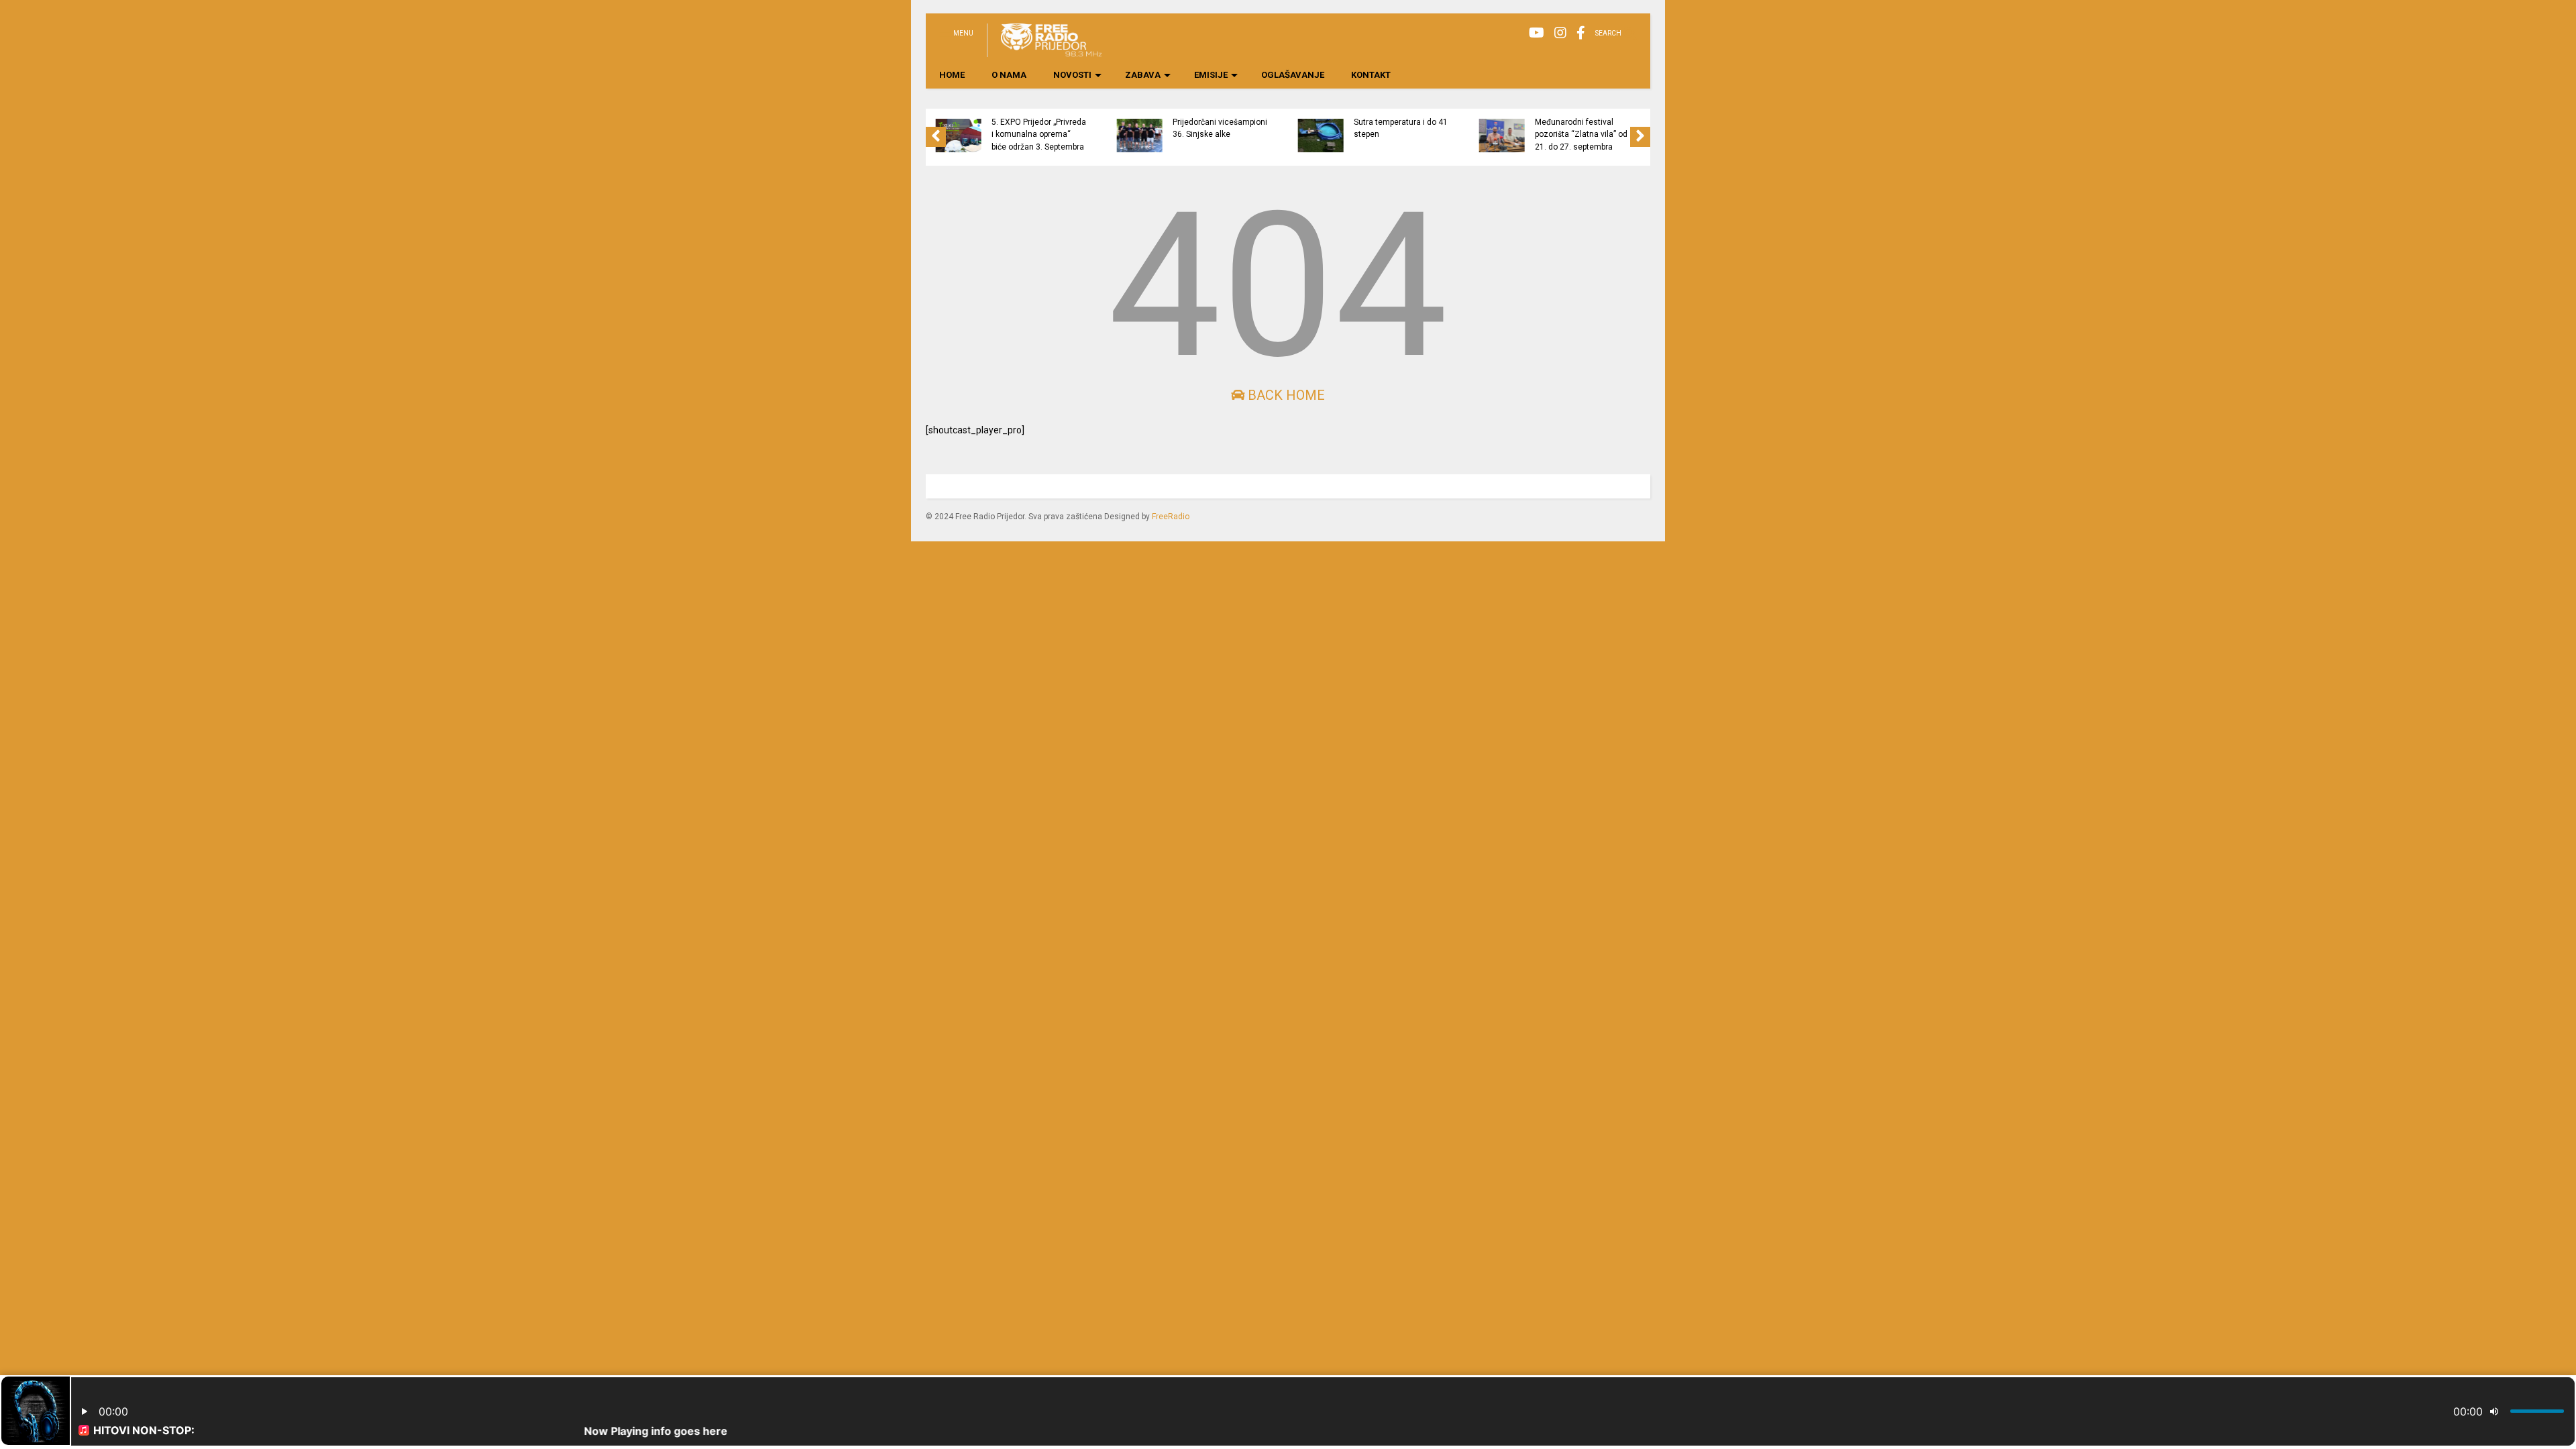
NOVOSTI (1072, 75)
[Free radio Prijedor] (1044, 51)
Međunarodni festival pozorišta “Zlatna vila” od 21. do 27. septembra (1581, 135)
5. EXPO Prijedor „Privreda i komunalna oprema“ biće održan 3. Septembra (1039, 135)
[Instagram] (1560, 33)
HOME (952, 75)
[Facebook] (1581, 33)
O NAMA (1009, 75)
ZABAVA (1143, 75)
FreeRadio (1171, 517)
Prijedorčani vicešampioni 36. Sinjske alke (1220, 128)
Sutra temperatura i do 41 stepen (1401, 128)
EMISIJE (1211, 75)
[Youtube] (1537, 33)
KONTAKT (1371, 75)
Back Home (1285, 395)
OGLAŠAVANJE (1293, 75)
